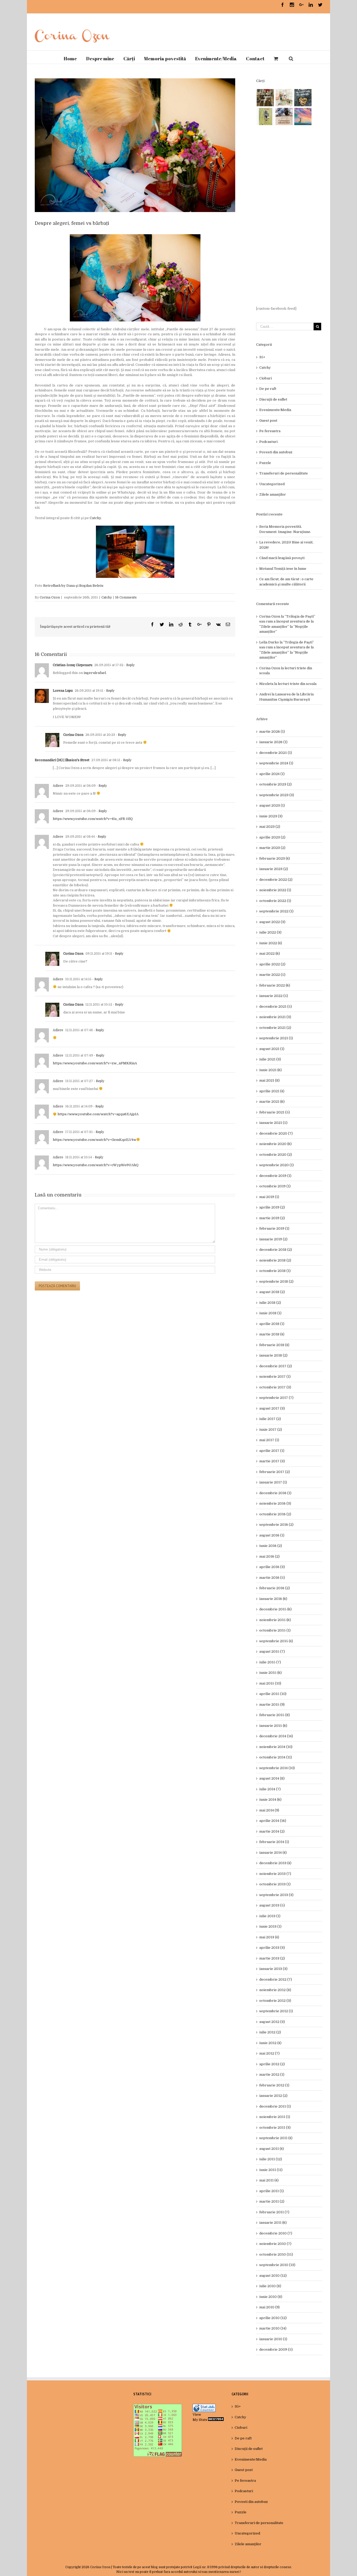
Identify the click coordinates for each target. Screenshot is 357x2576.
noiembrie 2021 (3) (275, 1017)
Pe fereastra (270, 431)
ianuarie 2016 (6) (273, 1599)
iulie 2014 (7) (270, 1789)
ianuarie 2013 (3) (273, 1969)
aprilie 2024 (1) (272, 774)
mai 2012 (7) (269, 2053)
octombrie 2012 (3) (275, 2001)
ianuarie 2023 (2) (274, 869)
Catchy (107, 597)
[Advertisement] (289, 216)
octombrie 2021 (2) (275, 1028)
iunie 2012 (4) (270, 2043)
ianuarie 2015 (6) (273, 1726)
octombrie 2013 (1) (275, 1884)
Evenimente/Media (275, 410)
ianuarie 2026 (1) (273, 742)
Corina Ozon (50, 597)
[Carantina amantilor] (284, 116)
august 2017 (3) (272, 1408)
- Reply (129, 665)
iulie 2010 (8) (270, 2286)
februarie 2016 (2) (275, 1588)
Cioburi (266, 378)
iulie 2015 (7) (270, 1662)
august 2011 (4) (272, 2149)
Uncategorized (272, 484)
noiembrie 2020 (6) (275, 1144)
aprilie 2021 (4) (272, 1091)
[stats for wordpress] (204, 2406)
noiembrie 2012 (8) (275, 1990)
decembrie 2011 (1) (275, 2106)
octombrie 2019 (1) (275, 1186)
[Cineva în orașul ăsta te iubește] (303, 98)
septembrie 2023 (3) (277, 795)
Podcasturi (268, 442)
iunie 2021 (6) (270, 1070)
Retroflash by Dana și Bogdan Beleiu (73, 586)
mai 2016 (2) (269, 1556)
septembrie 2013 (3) (276, 1895)
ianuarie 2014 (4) (273, 1853)
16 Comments (126, 597)
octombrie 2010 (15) (276, 2254)
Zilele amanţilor (273, 494)
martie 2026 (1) (272, 732)
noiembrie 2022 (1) (275, 890)
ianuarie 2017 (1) (273, 1482)
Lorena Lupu (63, 691)
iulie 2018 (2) (270, 1303)
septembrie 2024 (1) (276, 763)
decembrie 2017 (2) (276, 1366)
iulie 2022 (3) (270, 932)
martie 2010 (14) (273, 2328)
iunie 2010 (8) (271, 2297)
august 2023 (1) (272, 805)
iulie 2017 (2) (270, 1419)
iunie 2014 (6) (270, 1800)
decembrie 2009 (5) (276, 2349)
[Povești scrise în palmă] (265, 116)
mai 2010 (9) (269, 2307)
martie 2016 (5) (272, 1578)
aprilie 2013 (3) (272, 1948)
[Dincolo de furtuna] (303, 116)
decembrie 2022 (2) (276, 880)
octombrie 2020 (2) (276, 1155)
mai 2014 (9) (269, 1810)
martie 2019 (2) (272, 1218)
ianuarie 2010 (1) (273, 2339)
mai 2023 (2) (270, 827)
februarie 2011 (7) (274, 2212)
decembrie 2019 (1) (275, 1176)
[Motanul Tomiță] (284, 98)
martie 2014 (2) (272, 1831)
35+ (262, 357)
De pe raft (268, 389)
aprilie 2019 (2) (272, 1207)
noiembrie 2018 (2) (275, 1260)
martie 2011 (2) (272, 2201)
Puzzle (265, 463)
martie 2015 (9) (272, 1704)
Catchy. (96, 518)
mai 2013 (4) (269, 1937)
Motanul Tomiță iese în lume (283, 569)
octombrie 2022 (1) (275, 901)
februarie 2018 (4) (274, 1345)
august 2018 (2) (272, 1292)
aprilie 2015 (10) (273, 1694)
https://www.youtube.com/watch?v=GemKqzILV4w (94, 1140)
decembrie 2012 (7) (276, 1979)
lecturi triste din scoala (297, 684)
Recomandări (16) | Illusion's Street (62, 760)
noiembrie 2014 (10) (276, 1747)
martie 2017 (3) (272, 1461)
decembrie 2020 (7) (276, 1133)
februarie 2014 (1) (274, 1842)
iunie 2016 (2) (271, 1546)
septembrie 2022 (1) (276, 911)
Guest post (268, 421)
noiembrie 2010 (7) (275, 2244)
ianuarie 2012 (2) (273, 2096)
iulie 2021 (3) (270, 1059)
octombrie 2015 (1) (275, 1630)
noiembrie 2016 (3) (275, 1503)
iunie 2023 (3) (271, 816)
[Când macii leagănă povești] (265, 98)
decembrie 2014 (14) (276, 1736)
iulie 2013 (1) (270, 1916)
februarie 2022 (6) (275, 985)
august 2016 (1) (272, 1535)
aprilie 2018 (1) (272, 1324)
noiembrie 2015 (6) (275, 1620)
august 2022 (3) (272, 922)
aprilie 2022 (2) (272, 964)
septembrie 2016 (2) (276, 1525)
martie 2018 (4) (272, 1334)
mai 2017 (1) (269, 1440)
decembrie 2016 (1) (275, 1493)
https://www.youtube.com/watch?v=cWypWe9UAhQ (96, 1165)
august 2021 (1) (272, 1049)
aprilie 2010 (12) (273, 2318)
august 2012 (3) (272, 2022)
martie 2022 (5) (272, 975)
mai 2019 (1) (269, 1197)
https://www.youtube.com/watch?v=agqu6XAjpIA (98, 1114)
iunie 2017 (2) (271, 1430)
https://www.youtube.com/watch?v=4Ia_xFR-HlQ (93, 819)
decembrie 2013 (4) (275, 1863)
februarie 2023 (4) (275, 858)
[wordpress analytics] (216, 2420)
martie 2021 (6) (272, 1102)
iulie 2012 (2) (270, 2032)
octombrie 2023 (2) (275, 784)
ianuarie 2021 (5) (273, 1123)
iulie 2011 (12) (271, 2159)
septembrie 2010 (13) (277, 2265)
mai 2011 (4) (269, 2180)
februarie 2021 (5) (275, 1112)
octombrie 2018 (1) (275, 1271)
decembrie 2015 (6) (275, 1609)
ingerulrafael (95, 673)
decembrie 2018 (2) (276, 1250)
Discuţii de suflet (273, 399)
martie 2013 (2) (272, 1958)
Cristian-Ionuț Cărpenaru (73, 665)
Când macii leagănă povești (282, 558)
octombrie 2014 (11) (276, 1757)
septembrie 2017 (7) (276, 1398)
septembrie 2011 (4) (276, 2138)
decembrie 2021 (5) (276, 1007)
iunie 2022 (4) (271, 943)
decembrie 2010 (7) (276, 2233)
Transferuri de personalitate (284, 473)
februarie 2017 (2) (275, 1472)
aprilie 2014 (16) (273, 1821)
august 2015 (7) (272, 1651)
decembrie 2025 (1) (276, 753)
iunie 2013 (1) (270, 1926)
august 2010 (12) (273, 2276)
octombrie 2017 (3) (275, 1387)
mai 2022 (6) (270, 953)
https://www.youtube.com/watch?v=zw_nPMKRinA (95, 1063)
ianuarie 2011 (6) (273, 2223)
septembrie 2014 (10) (277, 1768)
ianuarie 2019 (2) (273, 1239)
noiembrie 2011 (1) (275, 2117)
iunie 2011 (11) (271, 2170)
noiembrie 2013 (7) (275, 1874)
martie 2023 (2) (272, 848)
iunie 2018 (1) (270, 1313)
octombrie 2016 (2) (275, 1514)
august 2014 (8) (272, 1778)
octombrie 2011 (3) (275, 2128)
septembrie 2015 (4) (276, 1641)
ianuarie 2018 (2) (273, 1355)
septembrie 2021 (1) (276, 1038)
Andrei (265, 694)
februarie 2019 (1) (274, 1228)
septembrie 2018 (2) (276, 1281)
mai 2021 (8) (269, 1080)
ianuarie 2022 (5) (274, 996)
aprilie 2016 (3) (272, 1567)
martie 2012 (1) (272, 2075)
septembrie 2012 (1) (276, 2011)
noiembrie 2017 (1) (275, 1377)
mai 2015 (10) (270, 1683)
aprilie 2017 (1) (272, 1451)
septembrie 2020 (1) (277, 1165)
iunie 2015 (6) (270, 1673)
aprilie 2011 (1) (272, 2191)
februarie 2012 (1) (274, 2085)
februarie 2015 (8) (275, 1715)
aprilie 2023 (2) (272, 837)
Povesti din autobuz (276, 452)
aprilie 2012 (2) (272, 2064)
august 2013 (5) (272, 1905)
